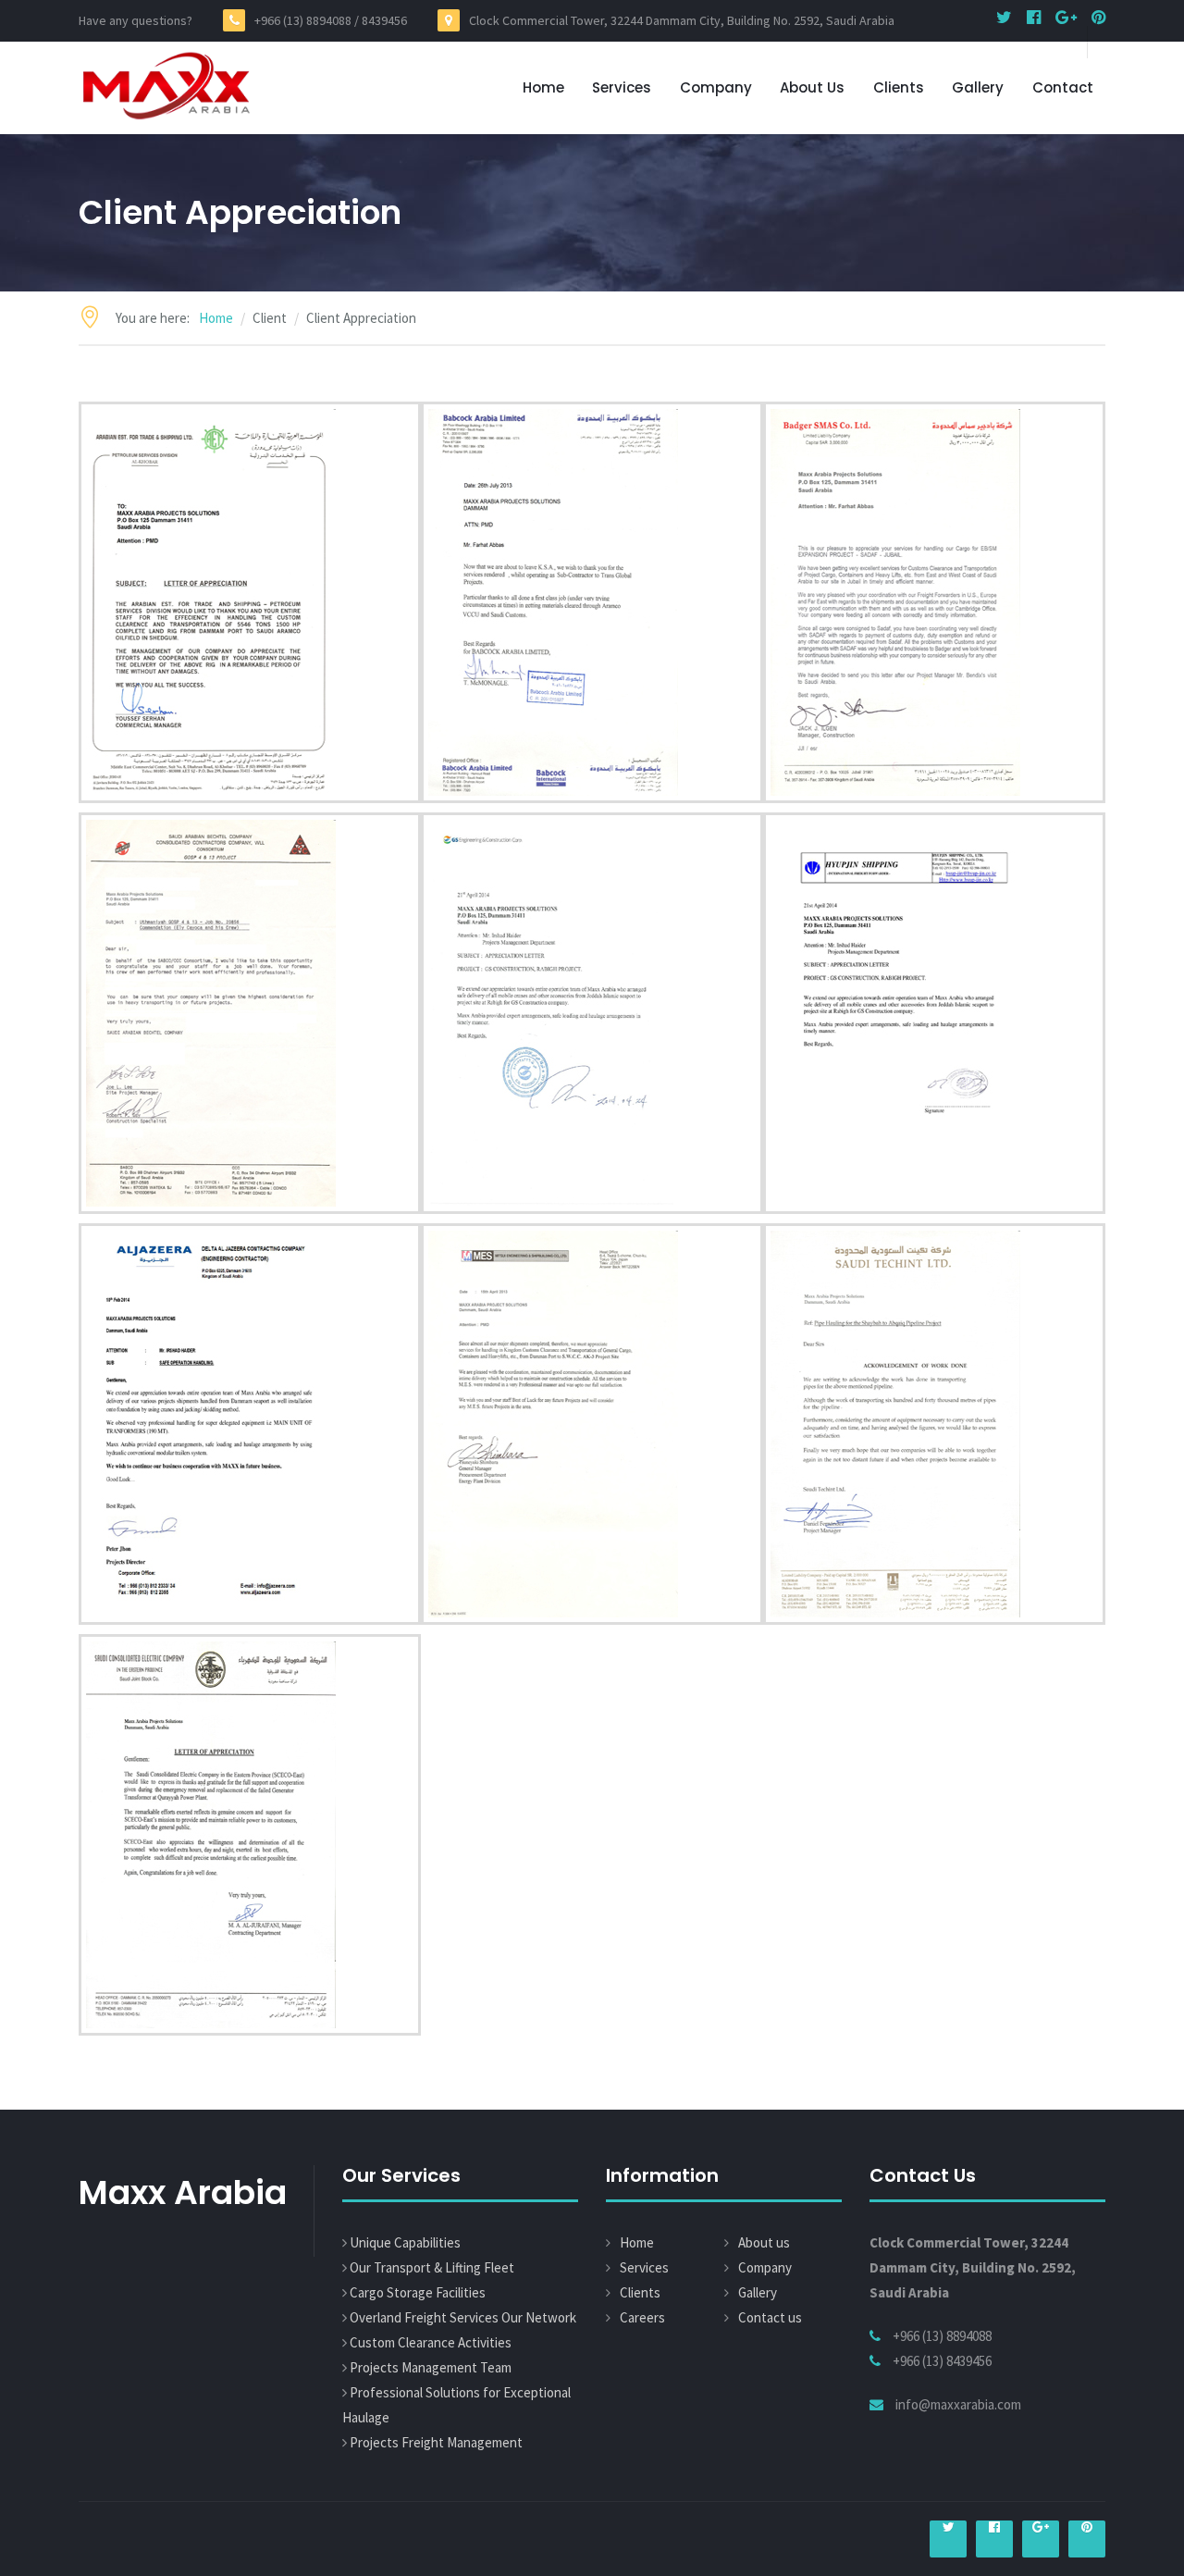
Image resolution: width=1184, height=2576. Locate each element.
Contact (1063, 87)
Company (716, 87)
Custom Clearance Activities (431, 2342)
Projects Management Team (431, 2367)
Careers (642, 2317)
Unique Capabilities (405, 2242)
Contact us (770, 2317)
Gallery (978, 87)
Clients (899, 87)
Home (543, 87)
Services (622, 87)
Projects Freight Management (436, 2442)
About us (812, 87)
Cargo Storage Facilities (418, 2292)
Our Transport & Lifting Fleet (432, 2267)
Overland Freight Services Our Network (463, 2317)
